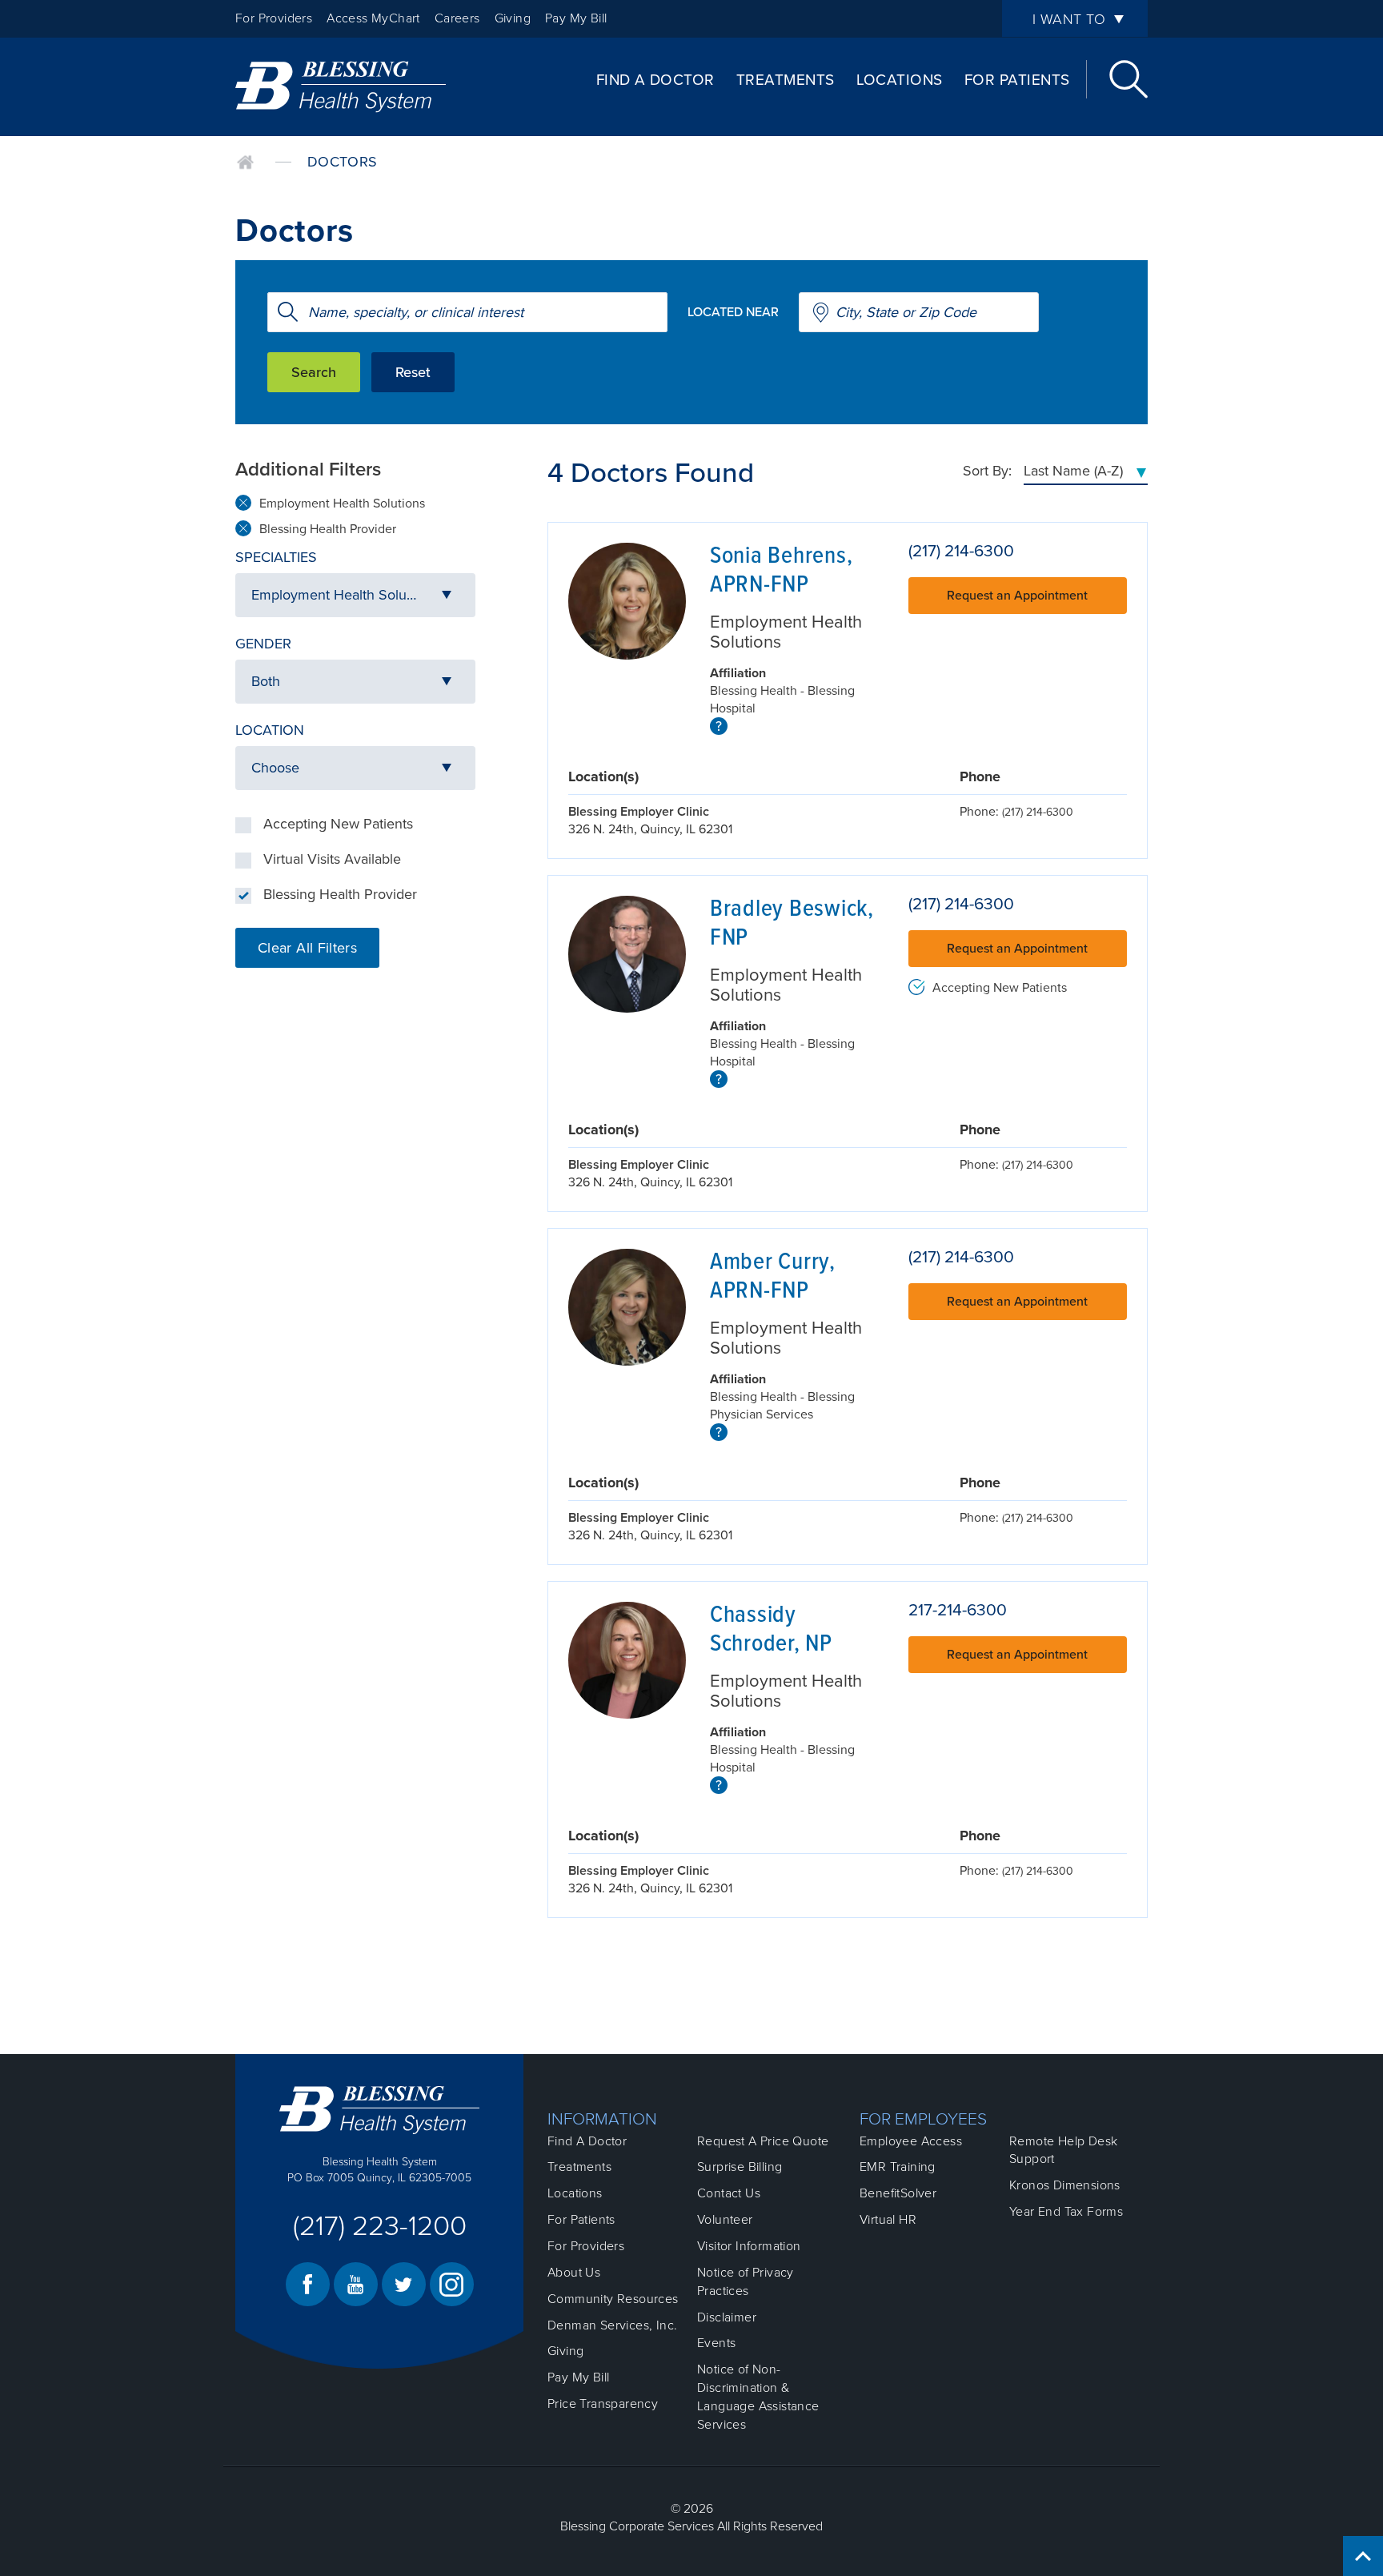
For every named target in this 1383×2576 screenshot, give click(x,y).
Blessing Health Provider (328, 529)
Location (270, 730)
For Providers (274, 18)
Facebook (308, 2284)
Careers (457, 18)
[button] (355, 595)
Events (716, 2343)
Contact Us (729, 2193)
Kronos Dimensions (1065, 2185)
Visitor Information (749, 2246)
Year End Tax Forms (1066, 2212)
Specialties (276, 557)
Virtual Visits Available (332, 859)
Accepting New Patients (338, 824)
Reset (413, 372)
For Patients (1017, 80)
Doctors (343, 162)
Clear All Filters (307, 948)
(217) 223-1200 (380, 2226)
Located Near (733, 312)
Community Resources (613, 2299)
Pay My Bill (576, 18)
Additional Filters (308, 469)
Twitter (404, 2284)
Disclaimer (727, 2317)
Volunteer (725, 2220)
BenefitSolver (898, 2193)
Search (1128, 79)
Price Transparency (603, 2404)
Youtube (356, 2284)
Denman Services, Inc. (612, 2325)
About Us (574, 2273)
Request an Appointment (1017, 596)
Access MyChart (373, 18)
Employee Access (911, 2141)
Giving (513, 18)
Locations (900, 80)
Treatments (786, 80)
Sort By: (987, 471)
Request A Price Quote (763, 2141)
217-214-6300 (958, 1610)
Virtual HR (888, 2220)
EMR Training (898, 2167)
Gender (263, 644)
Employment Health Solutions (342, 504)
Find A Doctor (655, 80)
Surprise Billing (740, 2167)
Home (245, 163)
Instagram (452, 2284)
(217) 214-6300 (961, 551)
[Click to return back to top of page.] (1363, 2556)
